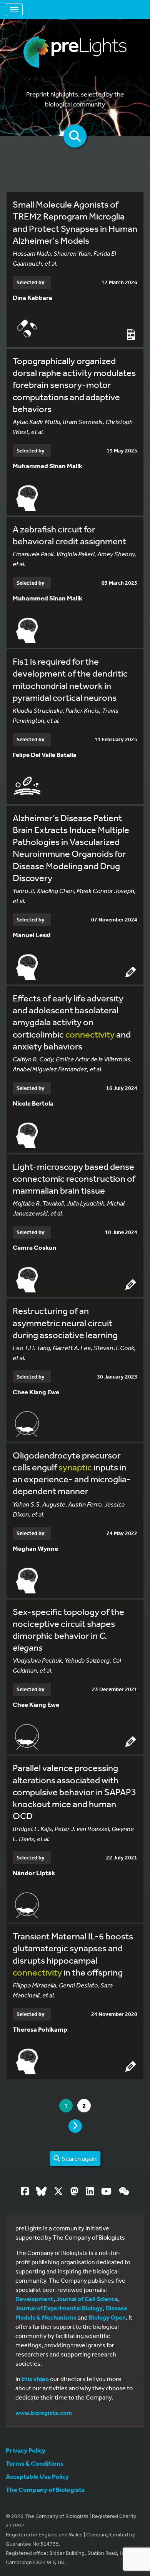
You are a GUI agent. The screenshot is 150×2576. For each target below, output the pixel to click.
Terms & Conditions (35, 2463)
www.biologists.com (44, 2413)
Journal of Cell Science (87, 2299)
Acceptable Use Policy (37, 2476)
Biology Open (107, 2317)
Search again (78, 2158)
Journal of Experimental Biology (59, 2308)
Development (34, 2299)
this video (35, 2379)
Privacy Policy (26, 2450)
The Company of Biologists (45, 2489)
